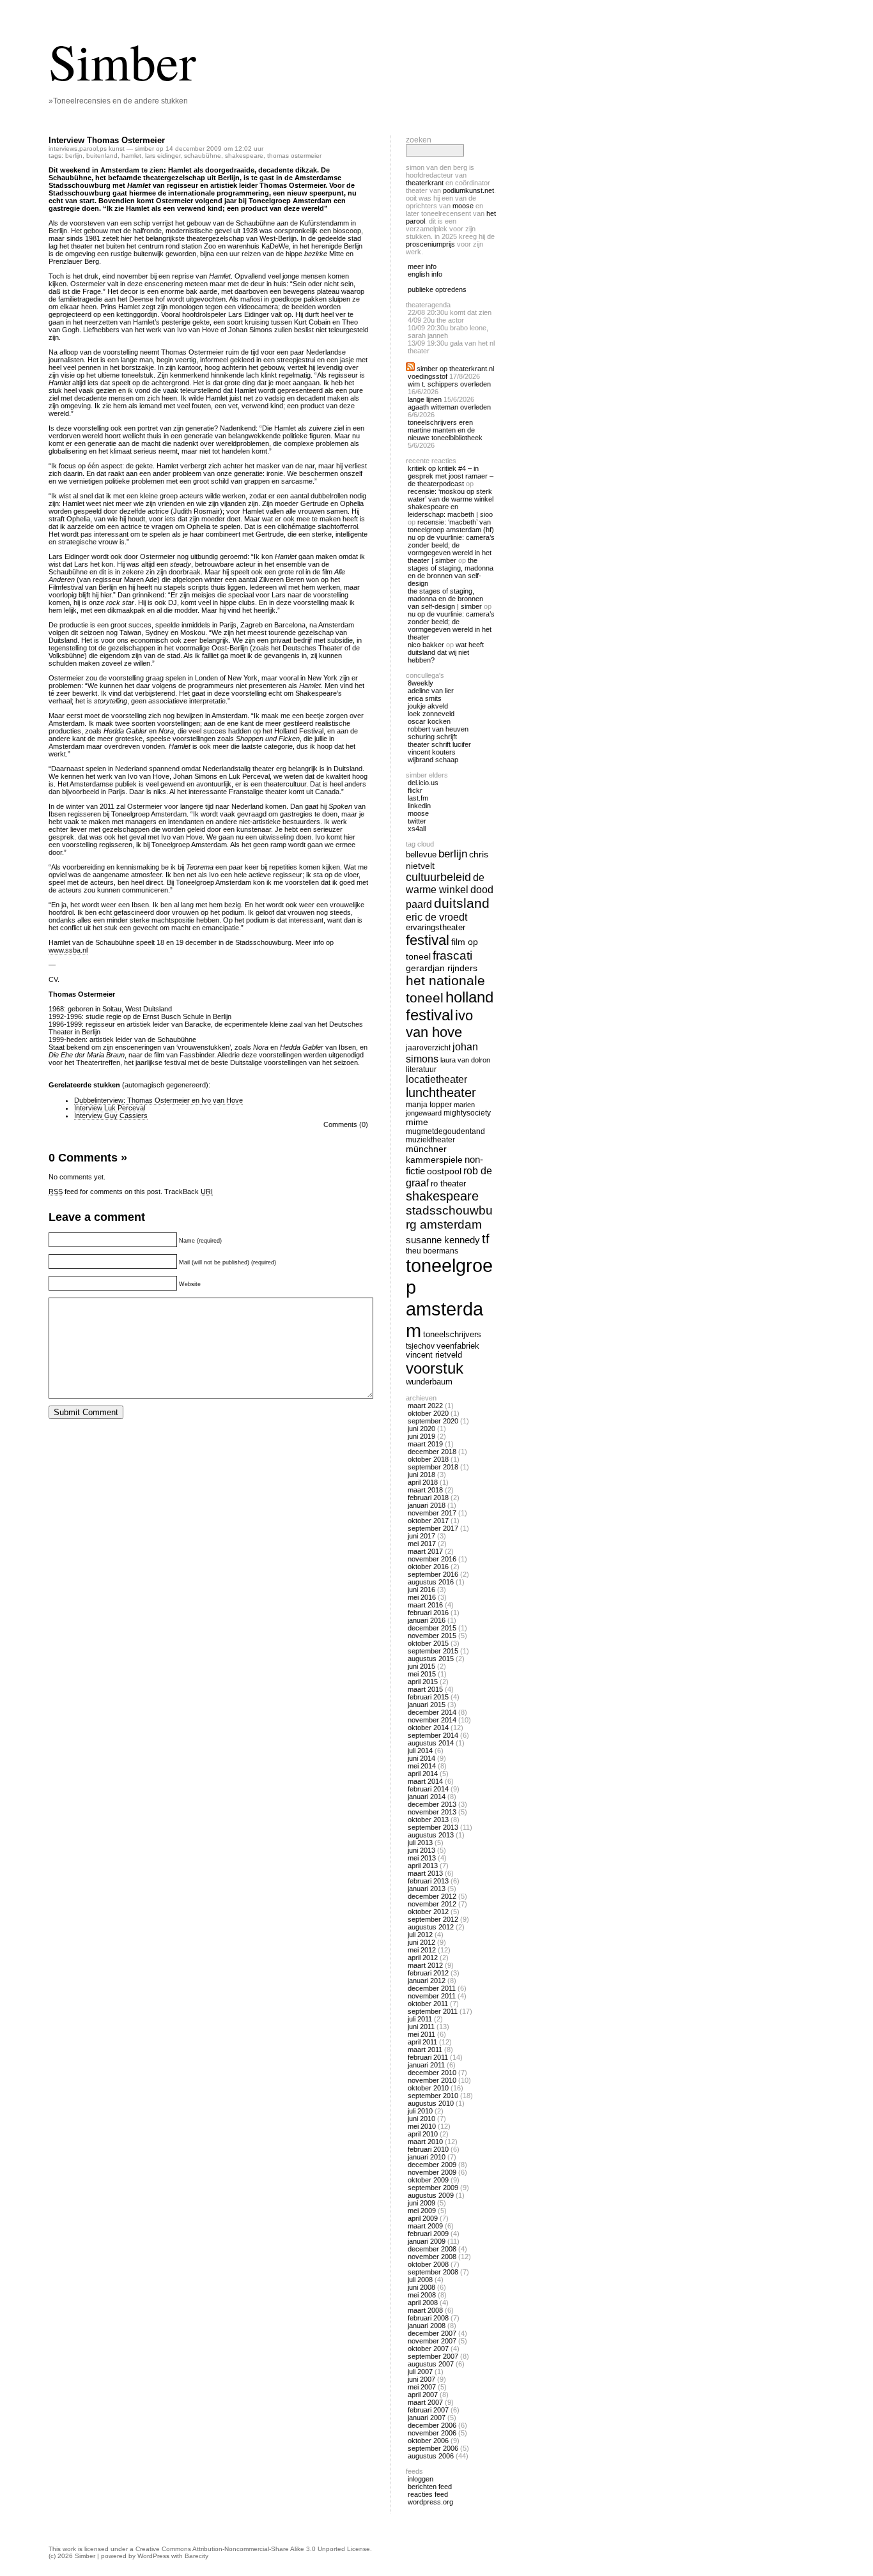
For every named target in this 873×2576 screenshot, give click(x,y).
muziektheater (430, 1139)
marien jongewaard (440, 1109)
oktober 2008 (428, 2264)
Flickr (415, 790)
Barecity (197, 2556)
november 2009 (432, 2172)
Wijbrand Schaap (433, 760)
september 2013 (433, 1827)
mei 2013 (422, 1858)
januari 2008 (427, 2326)
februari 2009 (428, 2234)
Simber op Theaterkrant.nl (455, 369)
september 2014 (433, 1735)
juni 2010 (421, 2119)
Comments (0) (346, 1124)
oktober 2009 (428, 2180)
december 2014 (432, 1712)
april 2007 (423, 2395)
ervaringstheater (436, 928)
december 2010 (432, 2073)
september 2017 (433, 1528)
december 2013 (432, 1804)
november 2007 (432, 2341)
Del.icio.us (423, 783)
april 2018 (423, 1482)
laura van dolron (465, 1060)
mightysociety (467, 1113)
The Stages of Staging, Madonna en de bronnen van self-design (451, 572)
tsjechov (420, 1346)
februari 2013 (428, 1881)
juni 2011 (421, 2027)
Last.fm (418, 798)
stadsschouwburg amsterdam (449, 1217)
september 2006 (433, 2448)
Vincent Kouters (432, 752)
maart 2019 (425, 1444)
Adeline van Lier (431, 691)
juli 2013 (420, 1843)
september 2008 (433, 2272)
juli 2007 (420, 2372)
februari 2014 (428, 1789)
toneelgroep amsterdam (449, 1298)
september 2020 (433, 1421)
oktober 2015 (428, 1643)
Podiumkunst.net (468, 190)
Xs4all (417, 829)
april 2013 (423, 1866)
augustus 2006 (431, 2456)
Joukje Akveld (428, 706)
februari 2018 (428, 1498)
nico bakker (426, 645)
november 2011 (432, 1996)
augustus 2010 (431, 2103)
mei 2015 (422, 1674)
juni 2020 (421, 1429)
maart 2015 (425, 1689)
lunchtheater (441, 1092)
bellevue (421, 855)
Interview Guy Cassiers (111, 1115)
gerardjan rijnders (442, 968)
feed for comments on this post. (105, 1192)
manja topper (429, 1104)
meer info (422, 266)
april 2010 (423, 2134)
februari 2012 (428, 1973)
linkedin (419, 806)
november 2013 (432, 1812)
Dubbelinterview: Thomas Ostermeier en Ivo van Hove (158, 1100)
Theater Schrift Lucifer (439, 744)
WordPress (153, 2556)
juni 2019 (421, 1436)
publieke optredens (437, 289)
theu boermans (432, 1251)
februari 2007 (428, 2410)
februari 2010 (428, 2149)
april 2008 (423, 2303)
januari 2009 (427, 2241)
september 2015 (433, 1651)
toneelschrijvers (452, 1335)
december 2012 (432, 1896)
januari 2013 (427, 1889)
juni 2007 (421, 2379)
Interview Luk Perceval (110, 1108)
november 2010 (432, 2080)
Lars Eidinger (163, 156)
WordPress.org (430, 2502)
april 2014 (423, 1774)
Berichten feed (430, 2487)
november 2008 (432, 2257)
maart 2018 (425, 1490)
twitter (417, 821)
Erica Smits (425, 698)
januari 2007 (427, 2418)
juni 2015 (421, 1666)
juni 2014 (421, 1758)
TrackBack (189, 1192)
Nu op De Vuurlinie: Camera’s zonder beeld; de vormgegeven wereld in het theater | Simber (451, 549)
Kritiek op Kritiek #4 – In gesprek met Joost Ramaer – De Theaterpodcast (451, 476)
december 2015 (432, 1628)
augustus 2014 (431, 1743)
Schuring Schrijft (432, 737)
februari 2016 (428, 1613)
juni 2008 (421, 2287)
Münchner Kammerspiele (434, 1154)
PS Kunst (112, 149)
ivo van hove (439, 1024)
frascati (452, 955)
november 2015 (432, 1636)
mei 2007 (422, 2387)
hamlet (131, 156)
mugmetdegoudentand (445, 1131)
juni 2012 (421, 1942)
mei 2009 (422, 2211)
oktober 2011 (428, 2004)
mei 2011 (421, 2034)
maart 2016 (425, 1605)
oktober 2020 (428, 1413)
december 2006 (432, 2425)
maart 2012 (425, 1965)
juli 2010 (420, 2111)
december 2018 (432, 1452)
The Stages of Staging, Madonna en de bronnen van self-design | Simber (445, 599)
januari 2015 (427, 1705)
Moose (463, 206)
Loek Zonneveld (431, 714)
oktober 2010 (428, 2088)
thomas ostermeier (294, 156)
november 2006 (432, 2433)
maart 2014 (425, 1781)
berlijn (74, 156)
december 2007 (432, 2333)
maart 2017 (425, 1551)
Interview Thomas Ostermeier (107, 140)
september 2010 (433, 2096)
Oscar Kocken (429, 721)
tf (486, 1239)
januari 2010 (427, 2157)
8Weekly (421, 683)
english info (425, 274)
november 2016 (432, 1559)
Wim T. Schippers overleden (449, 384)
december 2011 (432, 1988)
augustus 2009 (431, 2195)
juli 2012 (420, 1935)
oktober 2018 (428, 1459)
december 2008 (432, 2249)
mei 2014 (422, 1766)
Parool (89, 149)
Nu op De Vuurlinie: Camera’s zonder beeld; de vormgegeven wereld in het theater (451, 625)
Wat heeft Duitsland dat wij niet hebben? (446, 652)
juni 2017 (421, 1536)
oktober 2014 (428, 1728)
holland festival (450, 1006)
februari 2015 (428, 1697)
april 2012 (423, 1958)
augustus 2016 (431, 1582)
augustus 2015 (431, 1659)
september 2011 (433, 2011)
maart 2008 (425, 2310)
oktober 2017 (428, 1521)
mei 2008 (422, 2295)
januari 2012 (427, 1981)
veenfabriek (458, 1346)
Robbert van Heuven (438, 729)
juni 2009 (421, 2203)
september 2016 (433, 1574)
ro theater (448, 1184)
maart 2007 (425, 2402)
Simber (122, 61)
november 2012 (432, 1904)
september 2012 (433, 1919)
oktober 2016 (428, 1567)
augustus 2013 (431, 1835)
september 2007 (433, 2356)
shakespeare (244, 156)
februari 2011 (428, 2057)
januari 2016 (427, 1620)
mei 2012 (422, 1950)
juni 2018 (421, 1475)
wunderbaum (429, 1382)
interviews (63, 149)
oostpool (444, 1171)
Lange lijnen (425, 399)
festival (428, 940)
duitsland (462, 903)
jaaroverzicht (428, 1047)
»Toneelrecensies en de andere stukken (118, 101)
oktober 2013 (428, 1820)
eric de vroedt (436, 917)
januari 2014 (427, 1797)
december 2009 (432, 2165)
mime (417, 1122)
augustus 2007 (431, 2364)
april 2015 (423, 1682)
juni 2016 (421, 1590)
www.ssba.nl (68, 950)
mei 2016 (422, 1597)
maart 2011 (425, 2050)
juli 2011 (420, 2019)
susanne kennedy (443, 1240)
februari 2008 (428, 2318)
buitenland (102, 156)
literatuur (421, 1069)
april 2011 (422, 2042)
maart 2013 (425, 1873)
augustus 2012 (431, 1927)
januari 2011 (426, 2065)
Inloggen (421, 2479)
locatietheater (436, 1079)
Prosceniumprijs (430, 244)
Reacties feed (428, 2494)
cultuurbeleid (438, 877)
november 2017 (432, 1513)
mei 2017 (422, 1544)
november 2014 (432, 1720)
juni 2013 (421, 1850)
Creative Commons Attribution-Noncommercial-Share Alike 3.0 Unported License (253, 2549)
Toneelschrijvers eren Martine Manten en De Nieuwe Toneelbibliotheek (445, 430)
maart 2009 (425, 2226)
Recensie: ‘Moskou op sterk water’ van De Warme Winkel (451, 495)
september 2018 (433, 1467)
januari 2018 (427, 1505)
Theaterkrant (425, 183)
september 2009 (433, 2188)
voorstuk (435, 1368)
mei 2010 (422, 2126)
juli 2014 (420, 1751)
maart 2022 (425, 1406)
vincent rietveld (434, 1355)
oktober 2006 (428, 2441)
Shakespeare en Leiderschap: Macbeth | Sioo (450, 510)
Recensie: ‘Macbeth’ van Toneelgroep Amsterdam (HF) (451, 526)
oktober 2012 (428, 1912)
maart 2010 (425, 2142)
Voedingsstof (428, 376)
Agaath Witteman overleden (449, 407)
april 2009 (423, 2218)
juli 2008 (420, 2280)
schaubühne (203, 156)
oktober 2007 (428, 2349)
